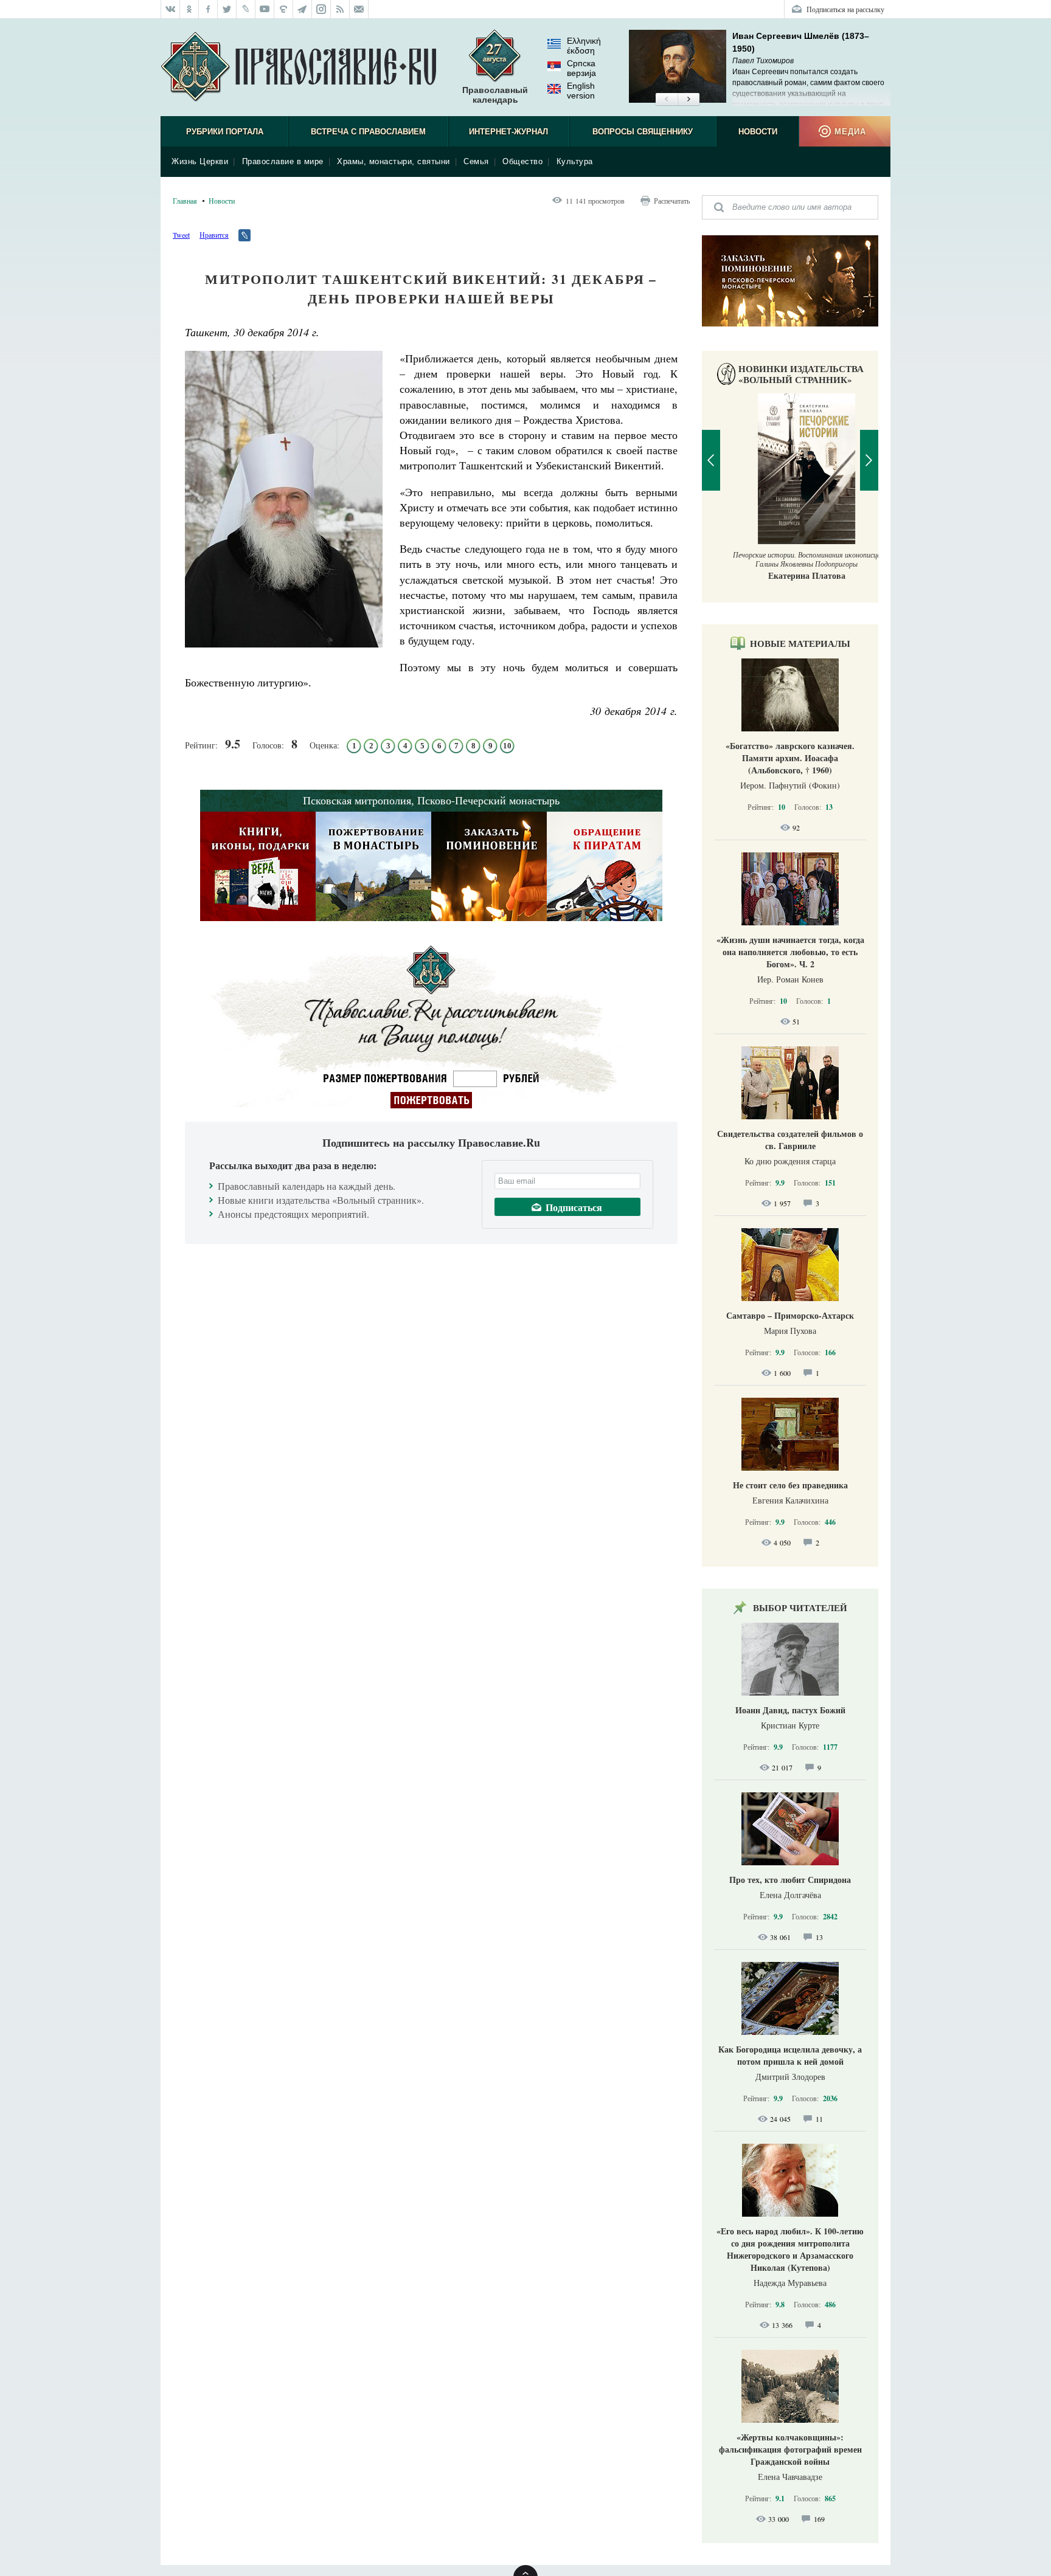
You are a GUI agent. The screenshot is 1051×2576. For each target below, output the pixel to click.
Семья (476, 161)
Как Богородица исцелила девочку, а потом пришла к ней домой (790, 2055)
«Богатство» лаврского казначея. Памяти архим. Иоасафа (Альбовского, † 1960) (790, 758)
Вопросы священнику (643, 132)
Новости (758, 132)
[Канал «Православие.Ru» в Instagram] (321, 9)
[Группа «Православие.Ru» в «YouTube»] (265, 9)
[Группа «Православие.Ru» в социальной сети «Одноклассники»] (189, 9)
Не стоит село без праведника (790, 1485)
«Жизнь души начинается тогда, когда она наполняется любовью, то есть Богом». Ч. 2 (790, 952)
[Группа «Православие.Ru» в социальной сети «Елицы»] (284, 9)
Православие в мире (283, 161)
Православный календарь (495, 95)
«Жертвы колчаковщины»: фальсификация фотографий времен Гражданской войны (790, 2449)
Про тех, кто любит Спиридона (790, 1880)
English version (581, 91)
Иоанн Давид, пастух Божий (790, 1710)
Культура (575, 161)
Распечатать (672, 201)
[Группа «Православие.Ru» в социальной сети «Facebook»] (208, 9)
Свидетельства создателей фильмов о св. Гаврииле (790, 1140)
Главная (185, 201)
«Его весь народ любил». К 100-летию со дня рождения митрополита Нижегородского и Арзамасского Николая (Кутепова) (790, 2249)
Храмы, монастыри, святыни (394, 161)
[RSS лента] (340, 9)
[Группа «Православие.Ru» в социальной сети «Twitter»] (227, 9)
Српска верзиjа (581, 68)
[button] (666, 100)
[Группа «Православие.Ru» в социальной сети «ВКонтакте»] (170, 9)
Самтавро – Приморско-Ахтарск (790, 1315)
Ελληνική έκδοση (584, 46)
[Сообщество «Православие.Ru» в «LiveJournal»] (246, 9)
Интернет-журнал (508, 132)
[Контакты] (359, 9)
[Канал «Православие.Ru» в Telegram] (303, 9)
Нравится (214, 235)
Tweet (181, 235)
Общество (522, 161)
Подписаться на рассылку (845, 9)
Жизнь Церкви (200, 161)
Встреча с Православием (368, 132)
